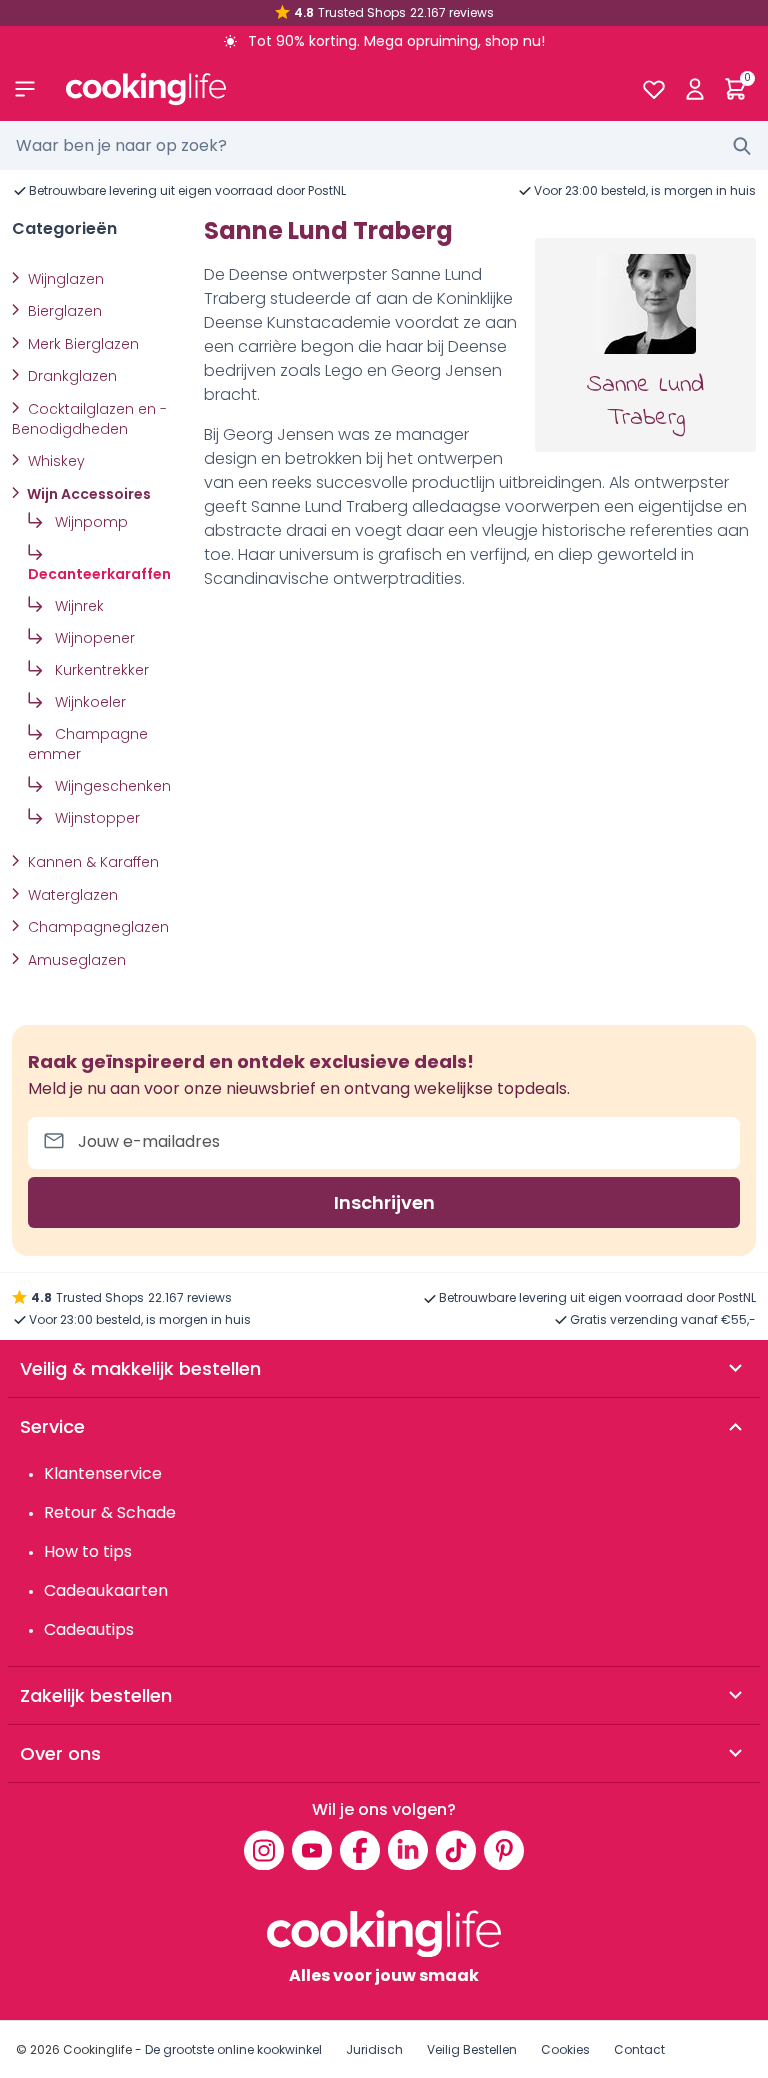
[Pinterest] (504, 1850)
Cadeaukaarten (106, 1590)
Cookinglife (97, 2049)
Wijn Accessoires (87, 494)
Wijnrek (77, 606)
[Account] (694, 89)
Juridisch (374, 2049)
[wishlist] (653, 89)
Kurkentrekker (100, 670)
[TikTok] (456, 1850)
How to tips (88, 1551)
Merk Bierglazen (81, 344)
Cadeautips (89, 1629)
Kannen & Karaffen (91, 862)
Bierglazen (63, 311)
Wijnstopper (95, 818)
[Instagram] (264, 1850)
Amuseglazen (75, 960)
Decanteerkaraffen (99, 574)
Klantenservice (103, 1473)
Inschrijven (384, 1202)
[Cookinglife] (337, 89)
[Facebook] (360, 1850)
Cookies (565, 2049)
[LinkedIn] (408, 1850)
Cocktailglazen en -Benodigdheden (89, 419)
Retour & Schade (110, 1512)
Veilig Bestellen (472, 2049)
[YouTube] (312, 1850)
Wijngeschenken (111, 786)
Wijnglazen (64, 279)
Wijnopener (93, 638)
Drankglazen (70, 376)
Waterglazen (71, 895)
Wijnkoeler (88, 702)
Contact (639, 2049)
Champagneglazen (96, 927)
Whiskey (54, 461)
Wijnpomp (89, 522)
